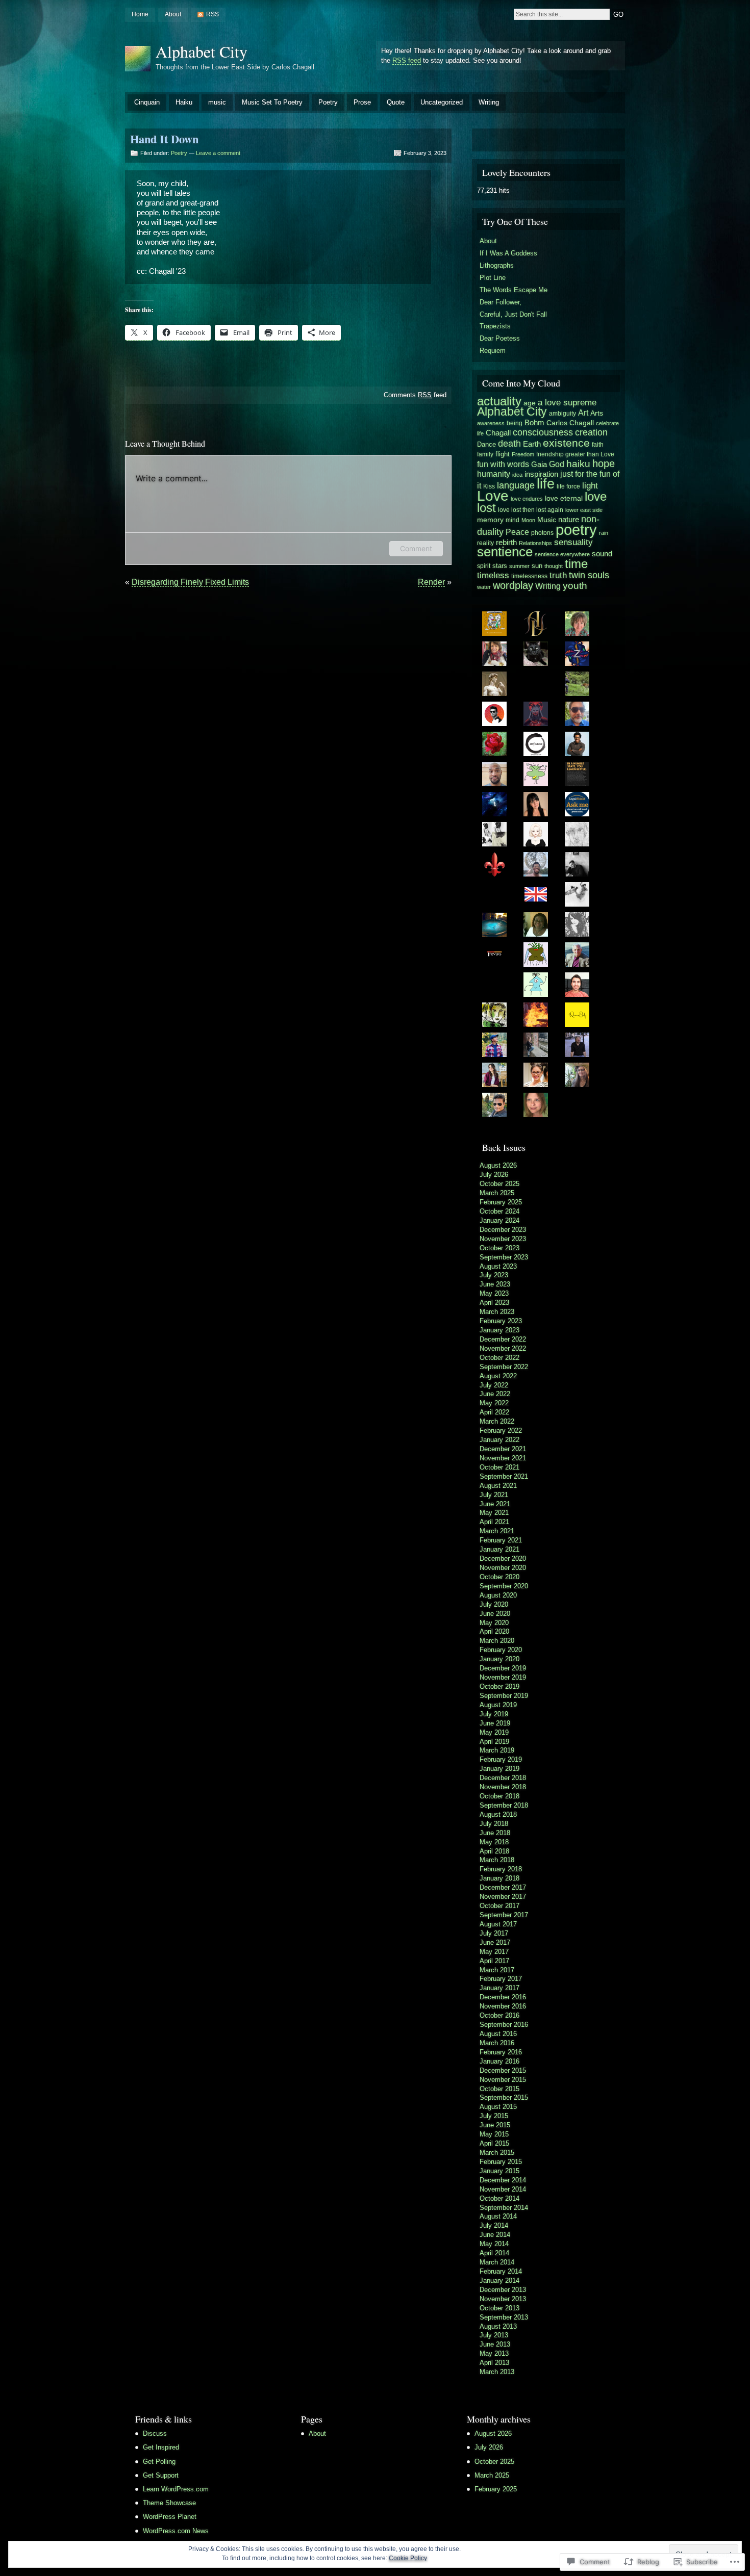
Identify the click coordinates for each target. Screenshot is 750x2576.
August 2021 (498, 1486)
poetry (576, 530)
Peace (517, 532)
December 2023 (503, 1230)
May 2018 (494, 1842)
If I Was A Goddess (508, 253)
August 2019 (498, 1705)
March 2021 (497, 1531)
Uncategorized (442, 102)
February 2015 (501, 2162)
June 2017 (495, 1942)
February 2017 (501, 1979)
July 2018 (494, 1824)
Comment (416, 548)
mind (512, 520)
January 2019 (499, 1769)
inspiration (541, 474)
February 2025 (501, 1202)
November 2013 (503, 2299)
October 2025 (499, 1184)
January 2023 (499, 1330)
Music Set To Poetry (272, 102)
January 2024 (499, 1220)
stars (500, 566)
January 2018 (499, 1878)
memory (490, 520)
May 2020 (494, 1623)
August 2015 (498, 2107)
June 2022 (495, 1394)
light (590, 485)
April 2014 (494, 2253)
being (515, 423)
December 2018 (503, 1778)
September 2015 (504, 2097)
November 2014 (503, 2189)
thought (554, 566)
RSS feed (407, 60)
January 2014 (499, 2281)
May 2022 (494, 1403)
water (484, 587)
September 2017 (504, 1915)
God (557, 464)
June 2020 (495, 1614)
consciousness (543, 432)
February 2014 (501, 2271)
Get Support (161, 2475)
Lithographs (497, 265)
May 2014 (494, 2244)
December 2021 (503, 1449)
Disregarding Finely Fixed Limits (190, 582)
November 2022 (503, 1348)
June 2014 (495, 2235)
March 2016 (497, 2043)
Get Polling (159, 2462)
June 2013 (495, 2344)
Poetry (328, 102)
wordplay (513, 585)
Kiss (489, 486)
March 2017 (497, 1970)
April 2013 (494, 2363)
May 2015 (494, 2134)
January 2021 (499, 1549)
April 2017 (494, 1961)
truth (558, 575)
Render (431, 582)
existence (566, 443)
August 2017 (498, 1924)
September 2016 (504, 2025)
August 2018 (498, 1814)
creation (591, 432)
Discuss (155, 2433)
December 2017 (503, 1887)
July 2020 (494, 1604)
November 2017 (503, 1897)
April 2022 (494, 1412)
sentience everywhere (562, 554)
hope (604, 463)
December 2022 (503, 1339)
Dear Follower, (501, 302)
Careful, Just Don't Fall (513, 314)
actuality (499, 401)
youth (575, 586)
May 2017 (494, 1952)
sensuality (573, 542)
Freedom (523, 454)
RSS (212, 14)
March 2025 (497, 1193)
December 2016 (503, 1997)
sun (537, 566)
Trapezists (495, 326)
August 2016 (498, 2034)
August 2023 (498, 1266)
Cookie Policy (408, 2558)
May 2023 (494, 1293)
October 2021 (499, 1467)
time (576, 564)
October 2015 (499, 2089)
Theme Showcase (169, 2503)
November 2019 (503, 1677)
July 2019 (494, 1714)
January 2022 (499, 1440)
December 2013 (503, 2290)
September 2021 (504, 1476)
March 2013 (497, 2372)
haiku (578, 464)
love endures (527, 499)
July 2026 (494, 1175)
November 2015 (503, 2080)
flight (503, 454)
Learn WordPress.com (176, 2489)
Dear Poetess (500, 338)
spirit (484, 566)
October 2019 (499, 1686)
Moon (528, 520)
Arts (597, 413)
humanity (494, 474)
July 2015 (494, 2116)
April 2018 (494, 1851)
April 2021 (494, 1522)
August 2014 (498, 2216)
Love (493, 496)
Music (547, 520)
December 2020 (503, 1559)
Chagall (498, 433)
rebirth (506, 542)
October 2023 (499, 1248)
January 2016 (499, 2061)
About (173, 14)
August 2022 (498, 1376)
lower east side (584, 510)
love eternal (564, 498)
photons (542, 533)
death (509, 443)
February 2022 (501, 1431)
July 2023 (494, 1275)
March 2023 (497, 1312)
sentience (505, 552)
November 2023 (503, 1239)
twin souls (589, 575)
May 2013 (494, 2353)
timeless (493, 575)
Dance (486, 444)
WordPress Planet (170, 2517)
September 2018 (504, 1805)
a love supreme (567, 402)
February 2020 (501, 1650)
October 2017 (499, 1906)
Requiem (493, 351)
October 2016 (499, 2015)
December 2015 (503, 2070)
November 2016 (503, 2006)
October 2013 (499, 2308)
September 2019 (504, 1696)
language (516, 485)
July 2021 (494, 1495)
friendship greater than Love (575, 454)
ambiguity (562, 413)
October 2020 (499, 1577)
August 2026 (498, 1165)
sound (602, 553)
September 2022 (504, 1367)
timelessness (529, 576)
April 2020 (494, 1631)
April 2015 (494, 2143)
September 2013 (504, 2317)
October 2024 (499, 1211)
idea (517, 475)
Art (583, 413)
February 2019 (501, 1759)
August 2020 (498, 1595)
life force (568, 486)
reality (485, 543)
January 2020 (499, 1659)
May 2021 (494, 1513)
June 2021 (495, 1504)
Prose (362, 102)
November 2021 (503, 1458)
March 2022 (497, 1421)
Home (140, 14)
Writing (489, 102)
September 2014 (504, 2208)
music (217, 102)
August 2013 (498, 2326)
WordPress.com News (176, 2531)
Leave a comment (218, 153)
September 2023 (504, 1257)
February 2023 (501, 1321)
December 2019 (503, 1668)
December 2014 (503, 2180)
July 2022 (494, 1385)
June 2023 (495, 1284)
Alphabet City (202, 51)
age (530, 403)
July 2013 (494, 2335)
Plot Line (493, 278)
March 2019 (497, 1750)
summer (519, 566)
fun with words (503, 464)
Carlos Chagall (570, 423)
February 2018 (501, 1869)
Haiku (184, 102)
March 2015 (497, 2153)
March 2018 (497, 1860)
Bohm (534, 422)
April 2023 (494, 1303)
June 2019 (495, 1723)
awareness (491, 423)
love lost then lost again (531, 510)
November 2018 (503, 1787)
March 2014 (497, 2262)
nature (569, 519)
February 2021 (501, 1540)
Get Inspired (161, 2447)
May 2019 (494, 1732)
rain (604, 533)
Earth (532, 444)
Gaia (539, 464)
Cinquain (147, 102)
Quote (396, 102)
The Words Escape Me (514, 290)
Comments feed (415, 395)
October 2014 (499, 2198)
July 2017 (494, 1933)
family (485, 454)
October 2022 (499, 1358)
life (546, 484)
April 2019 (494, 1742)
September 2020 (504, 1586)
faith (598, 445)
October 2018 (499, 1796)
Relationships (535, 543)
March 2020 (497, 1641)
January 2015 (499, 2171)
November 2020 (503, 1568)
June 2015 (495, 2125)
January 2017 (499, 1988)
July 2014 (494, 2225)
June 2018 (495, 1833)
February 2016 (501, 2052)
